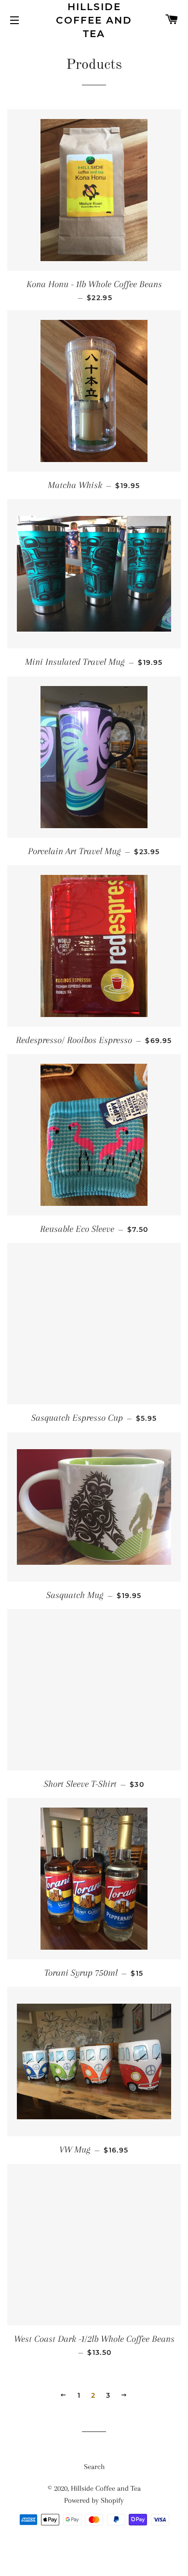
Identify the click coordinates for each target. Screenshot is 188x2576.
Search (94, 2467)
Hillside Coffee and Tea (94, 20)
